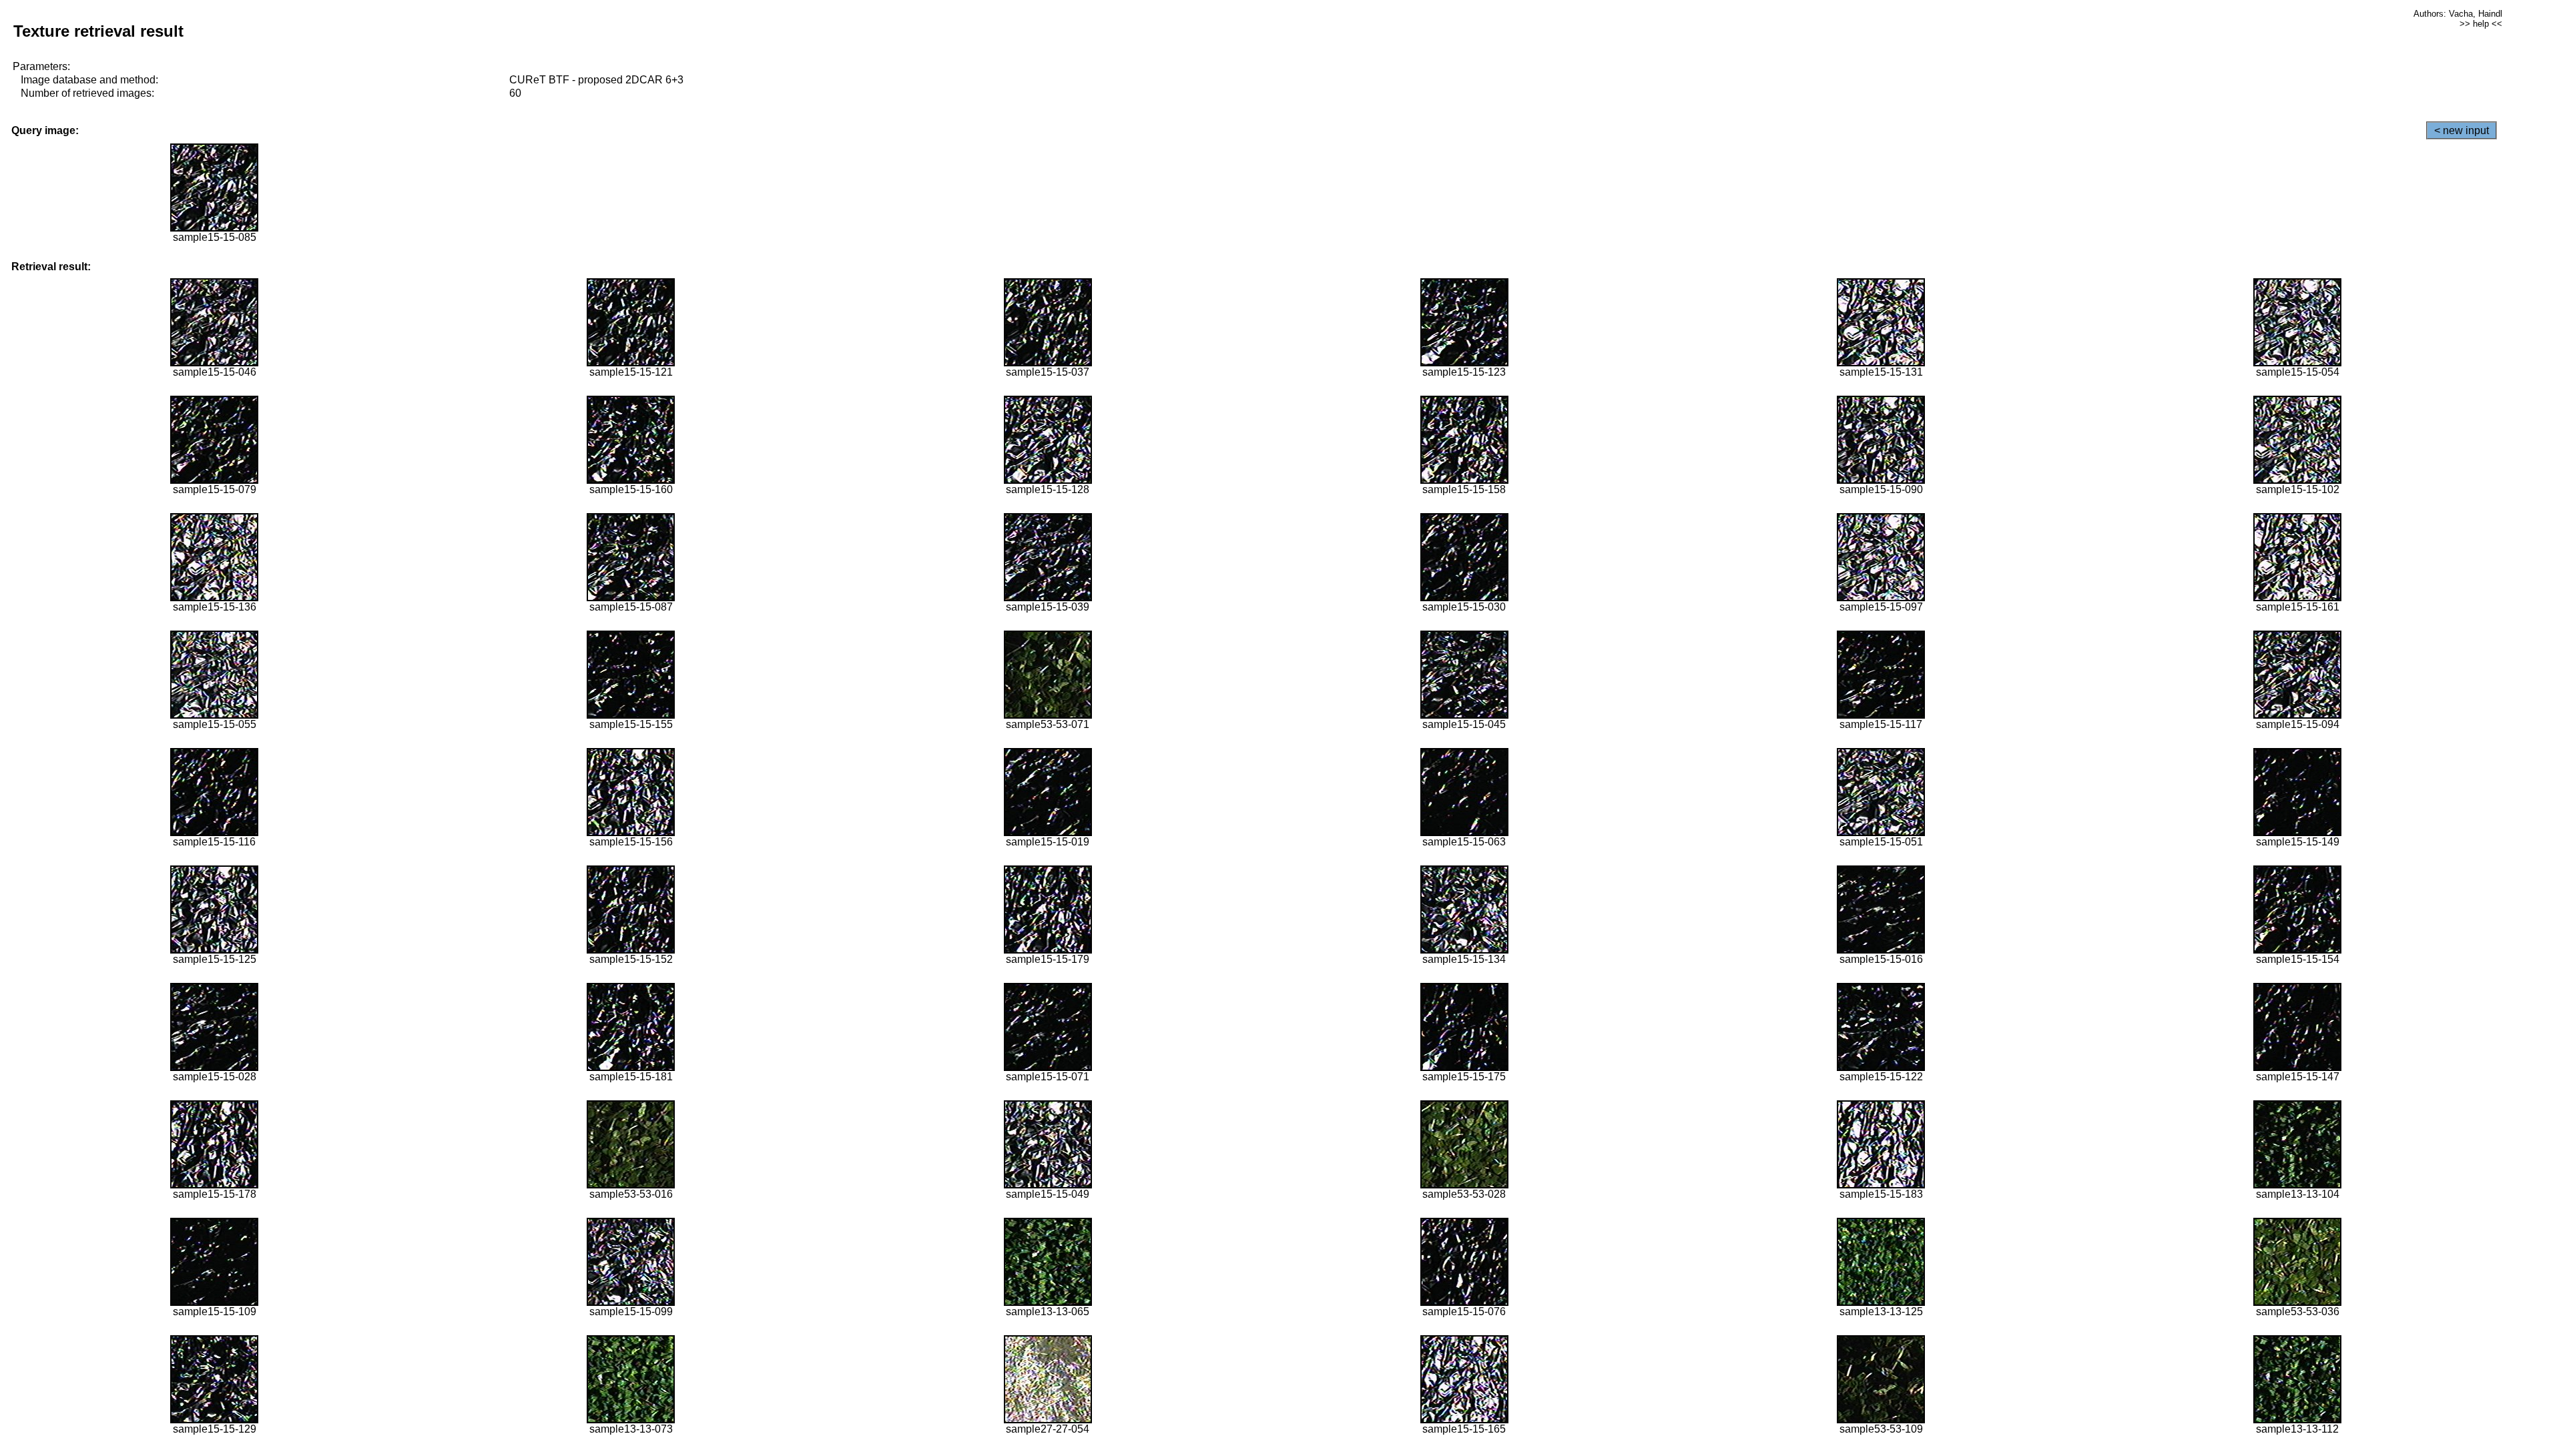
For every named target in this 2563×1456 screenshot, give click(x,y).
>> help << (2481, 24)
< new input (2462, 130)
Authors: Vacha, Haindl (2458, 14)
